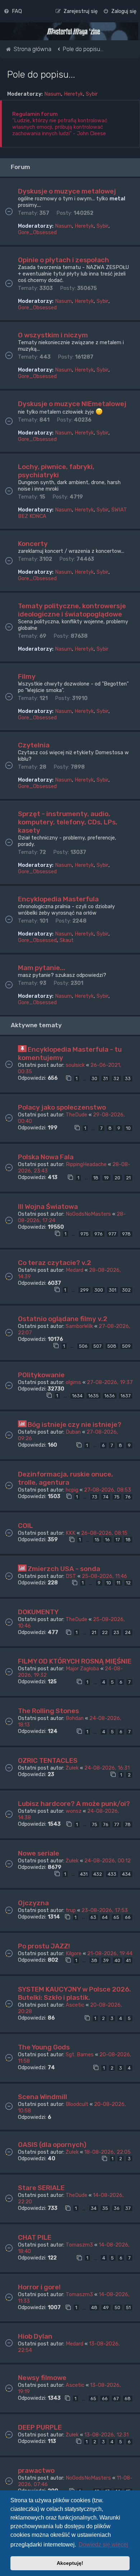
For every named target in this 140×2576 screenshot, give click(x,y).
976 (99, 1234)
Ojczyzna (33, 1903)
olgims (73, 1382)
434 (126, 1874)
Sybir (92, 94)
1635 (94, 1396)
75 (117, 1497)
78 (128, 1824)
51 (128, 2308)
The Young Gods (44, 2047)
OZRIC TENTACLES (48, 1760)
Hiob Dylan (35, 2336)
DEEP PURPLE (40, 2427)
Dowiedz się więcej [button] (103, 2545)
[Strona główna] (74, 32)
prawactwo (36, 2470)
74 (106, 1497)
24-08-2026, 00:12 (108, 1861)
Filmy (27, 676)
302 (126, 1290)
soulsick (75, 1065)
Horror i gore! (39, 2287)
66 (128, 1917)
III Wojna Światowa (48, 1207)
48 (94, 2308)
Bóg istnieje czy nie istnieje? (74, 1424)
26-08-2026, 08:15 (104, 1533)
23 (116, 1632)
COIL (25, 1526)
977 (112, 1234)
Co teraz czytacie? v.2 (55, 1263)
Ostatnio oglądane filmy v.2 (63, 1319)
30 (94, 1078)
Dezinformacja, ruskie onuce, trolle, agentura (66, 1478)
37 (128, 2208)
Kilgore (74, 1953)
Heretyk (73, 94)
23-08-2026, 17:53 (105, 1910)
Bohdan (75, 1718)
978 (126, 1234)
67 (116, 2398)
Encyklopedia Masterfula (58, 899)
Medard (74, 1270)
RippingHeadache (86, 1164)
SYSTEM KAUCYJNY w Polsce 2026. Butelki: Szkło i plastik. (74, 1993)
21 (128, 1178)
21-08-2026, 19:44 (110, 1953)
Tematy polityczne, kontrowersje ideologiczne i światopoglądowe (72, 610)
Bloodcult (77, 2104)
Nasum (53, 94)
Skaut (67, 940)
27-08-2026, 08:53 (108, 1490)
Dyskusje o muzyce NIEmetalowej (72, 404)
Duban (73, 1432)
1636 (110, 1396)
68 (128, 2398)
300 (99, 1290)
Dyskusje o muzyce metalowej (67, 191)
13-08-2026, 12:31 (106, 2435)
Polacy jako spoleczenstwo (62, 1107)
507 (97, 1346)
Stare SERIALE (41, 2188)
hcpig (72, 1490)
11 (118, 1583)
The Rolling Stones (48, 1711)
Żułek (72, 1768)
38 (94, 1960)
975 (85, 1234)
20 (117, 1178)
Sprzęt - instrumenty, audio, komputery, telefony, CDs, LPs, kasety (68, 822)
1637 (126, 1396)
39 (106, 1960)
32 (116, 1078)
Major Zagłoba (82, 1669)
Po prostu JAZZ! (44, 1946)
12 (128, 1583)
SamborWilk (79, 1326)
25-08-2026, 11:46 (104, 1576)
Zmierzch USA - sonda (64, 1569)
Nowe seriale (39, 1853)
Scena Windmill (43, 2097)
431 (84, 1874)
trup (71, 1910)
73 (95, 1497)
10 (128, 1128)
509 (126, 1346)
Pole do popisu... (41, 74)
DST (71, 1576)
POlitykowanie (41, 1375)
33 (128, 1078)
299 (84, 1290)
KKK (71, 1533)
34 (94, 2208)
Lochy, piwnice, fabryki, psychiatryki (56, 471)
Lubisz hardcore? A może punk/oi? (74, 1804)
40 (117, 1960)
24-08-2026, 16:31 (107, 1768)
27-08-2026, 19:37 (110, 1382)
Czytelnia (34, 745)
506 (83, 1346)
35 (105, 2208)
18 (96, 1178)
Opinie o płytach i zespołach (64, 260)
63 (93, 1917)
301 (113, 1290)
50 (117, 2308)
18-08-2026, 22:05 (108, 2152)
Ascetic (75, 2005)
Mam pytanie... (42, 968)
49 (106, 2308)
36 (117, 2208)
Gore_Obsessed (37, 232)
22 (105, 1632)
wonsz (74, 1811)
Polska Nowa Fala (46, 1157)
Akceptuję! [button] (70, 2563)
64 (105, 1917)
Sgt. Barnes (80, 2054)
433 (112, 1874)
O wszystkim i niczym (53, 335)
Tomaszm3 (79, 2245)
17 (118, 1540)
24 (128, 1632)
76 (128, 1497)
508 (112, 1346)
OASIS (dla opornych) (52, 2145)
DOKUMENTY (38, 1612)
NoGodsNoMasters (88, 1214)
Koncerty (33, 544)
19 (106, 1178)
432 (98, 1874)
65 (116, 1917)
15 (97, 1540)
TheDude (76, 1115)
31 (105, 1078)
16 (108, 1540)
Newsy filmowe (42, 2378)
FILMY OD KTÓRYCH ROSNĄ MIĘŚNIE (75, 1661)
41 (128, 1960)
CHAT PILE (35, 2237)
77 (117, 1824)
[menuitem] (13, 11)
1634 (77, 1396)
